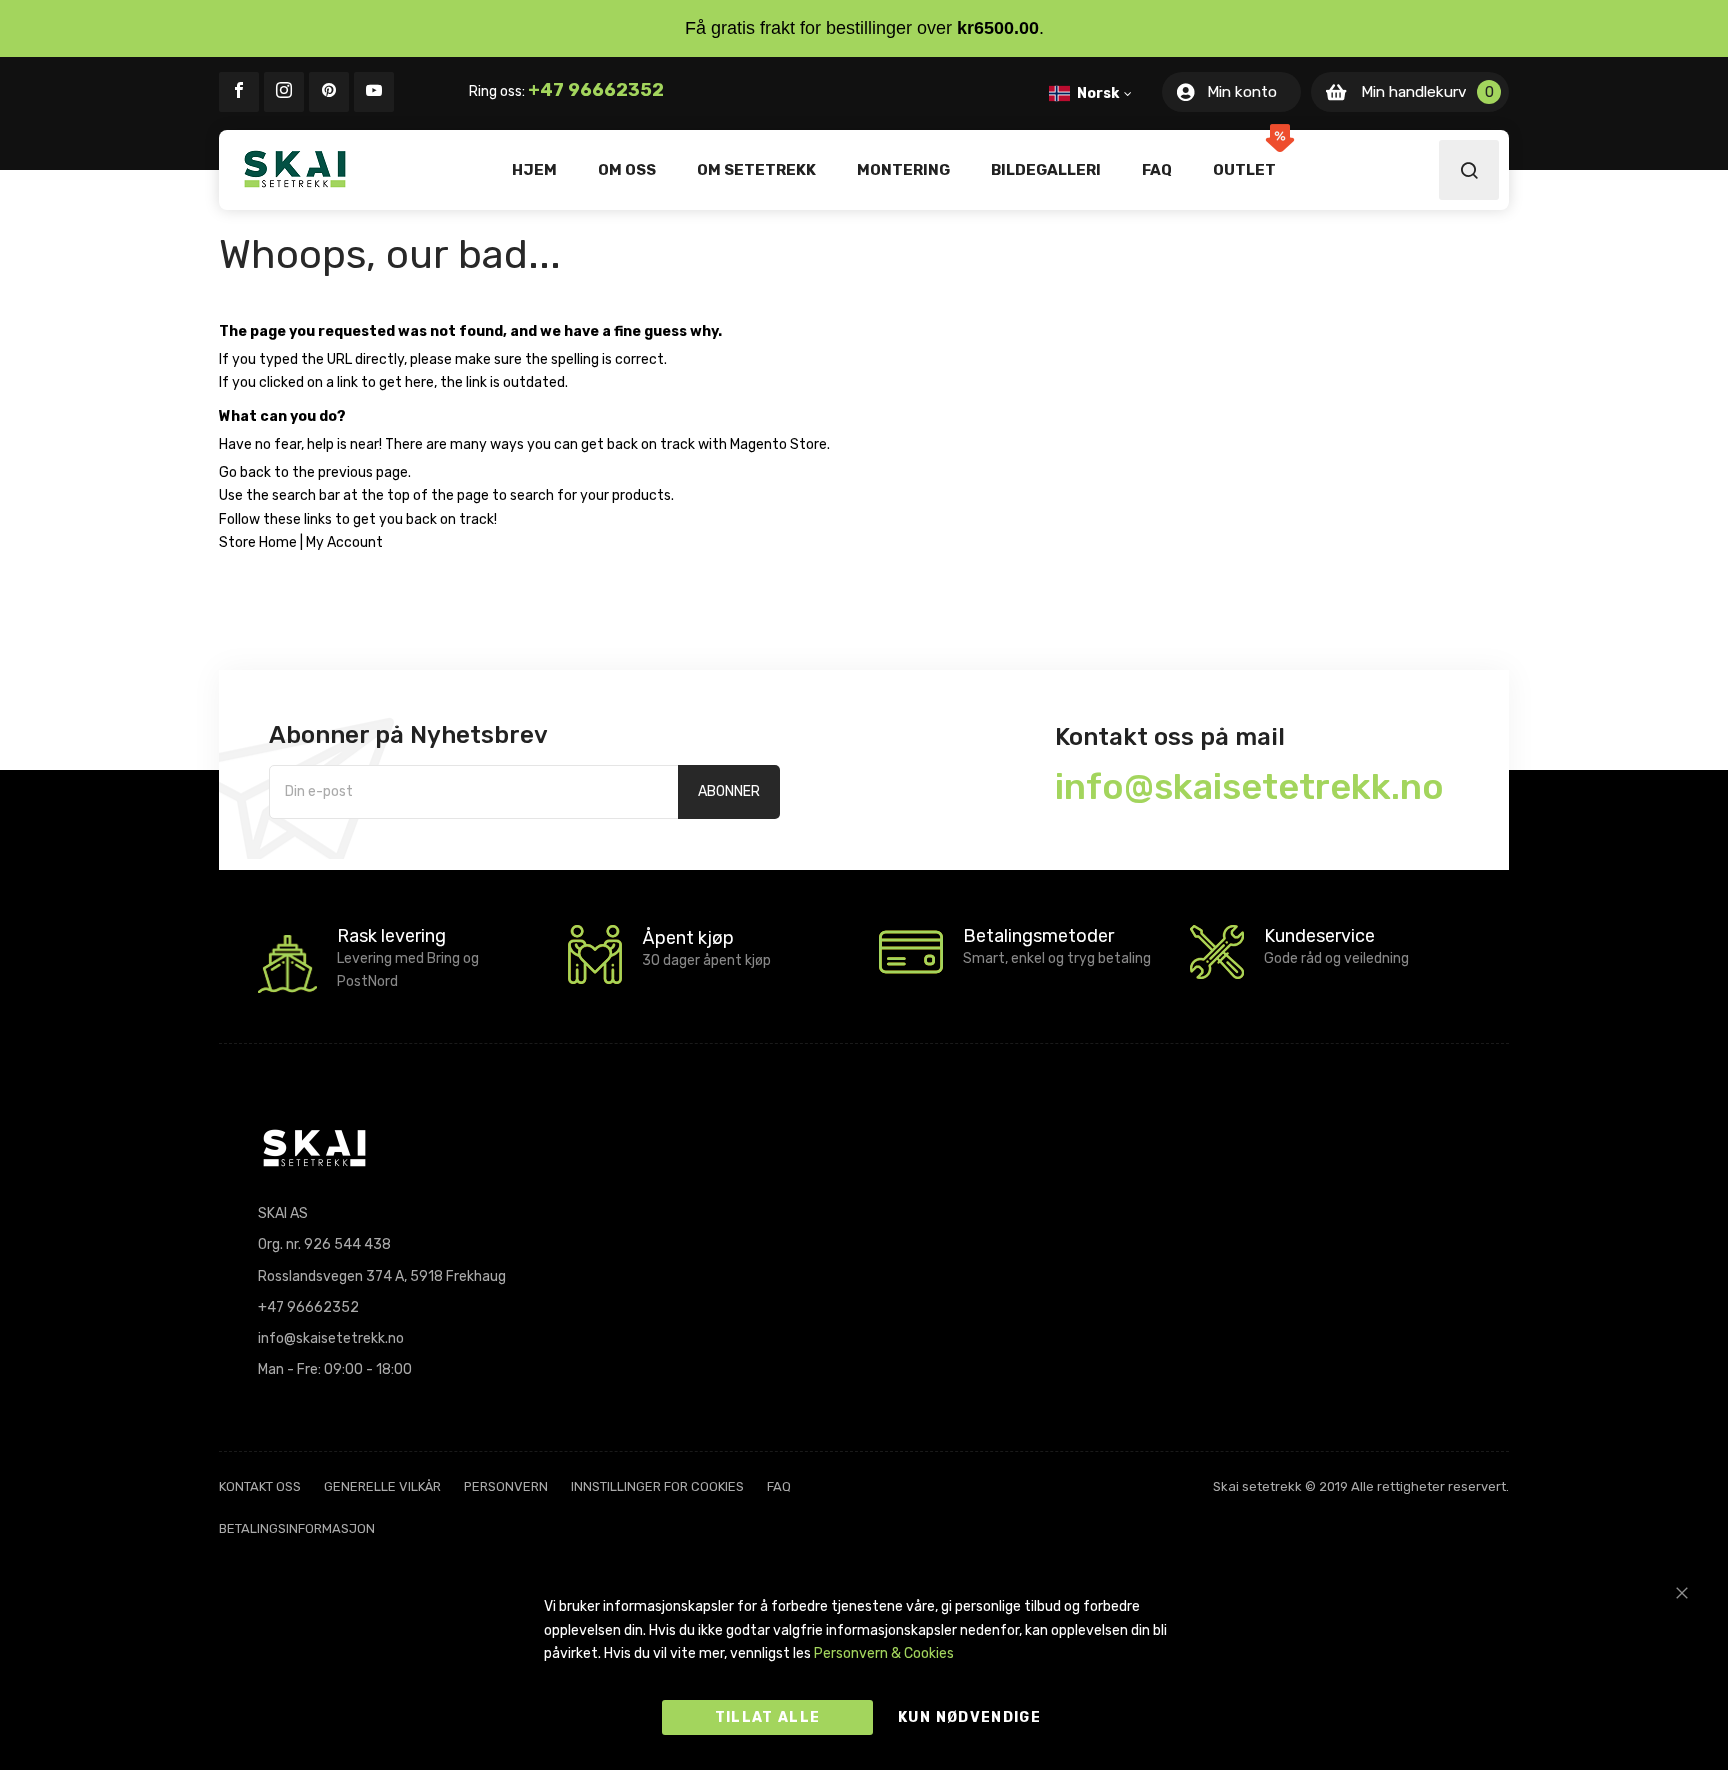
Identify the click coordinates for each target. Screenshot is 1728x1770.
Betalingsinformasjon (297, 1528)
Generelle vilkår (382, 1486)
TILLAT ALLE (768, 1717)
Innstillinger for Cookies (657, 1486)
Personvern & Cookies (884, 1653)
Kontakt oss (260, 1486)
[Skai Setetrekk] (295, 169)
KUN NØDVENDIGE (969, 1717)
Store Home (258, 542)
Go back (245, 472)
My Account (344, 542)
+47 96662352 (596, 90)
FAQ (779, 1486)
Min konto (1242, 92)
